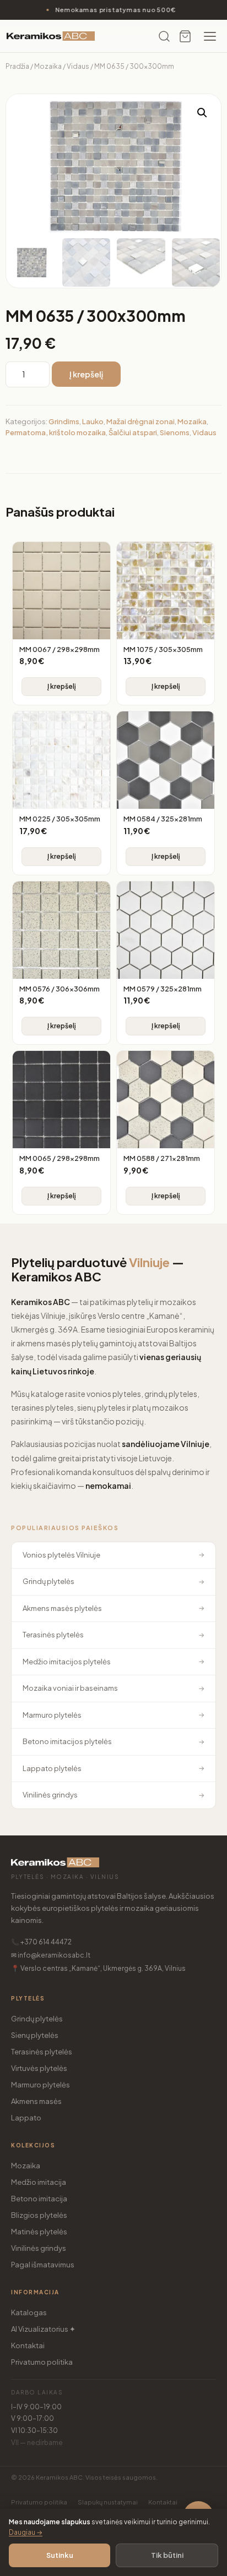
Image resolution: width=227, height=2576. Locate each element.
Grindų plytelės (37, 2019)
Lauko (93, 421)
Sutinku (60, 2555)
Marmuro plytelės (40, 2085)
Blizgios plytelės (39, 2215)
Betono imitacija (39, 2199)
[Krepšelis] (185, 36)
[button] (202, 113)
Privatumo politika (42, 2362)
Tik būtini (167, 2555)
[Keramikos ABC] (51, 36)
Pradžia (17, 66)
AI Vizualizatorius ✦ (43, 2329)
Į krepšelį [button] (62, 686)
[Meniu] (210, 36)
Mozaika (48, 66)
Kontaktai (28, 2345)
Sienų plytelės (35, 2035)
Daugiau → (26, 2532)
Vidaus (78, 66)
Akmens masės (36, 2101)
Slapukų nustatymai (108, 2502)
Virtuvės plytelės (39, 2068)
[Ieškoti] (164, 36)
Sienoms (175, 432)
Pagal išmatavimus (43, 2265)
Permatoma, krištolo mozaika (56, 432)
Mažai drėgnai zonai (140, 421)
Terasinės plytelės (42, 2052)
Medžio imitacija (39, 2182)
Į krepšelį (86, 374)
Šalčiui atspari (133, 432)
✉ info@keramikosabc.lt (51, 1955)
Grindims (64, 421)
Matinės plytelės (39, 2232)
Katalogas (29, 2312)
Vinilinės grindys (39, 2248)
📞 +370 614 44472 (41, 1942)
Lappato (26, 2118)
